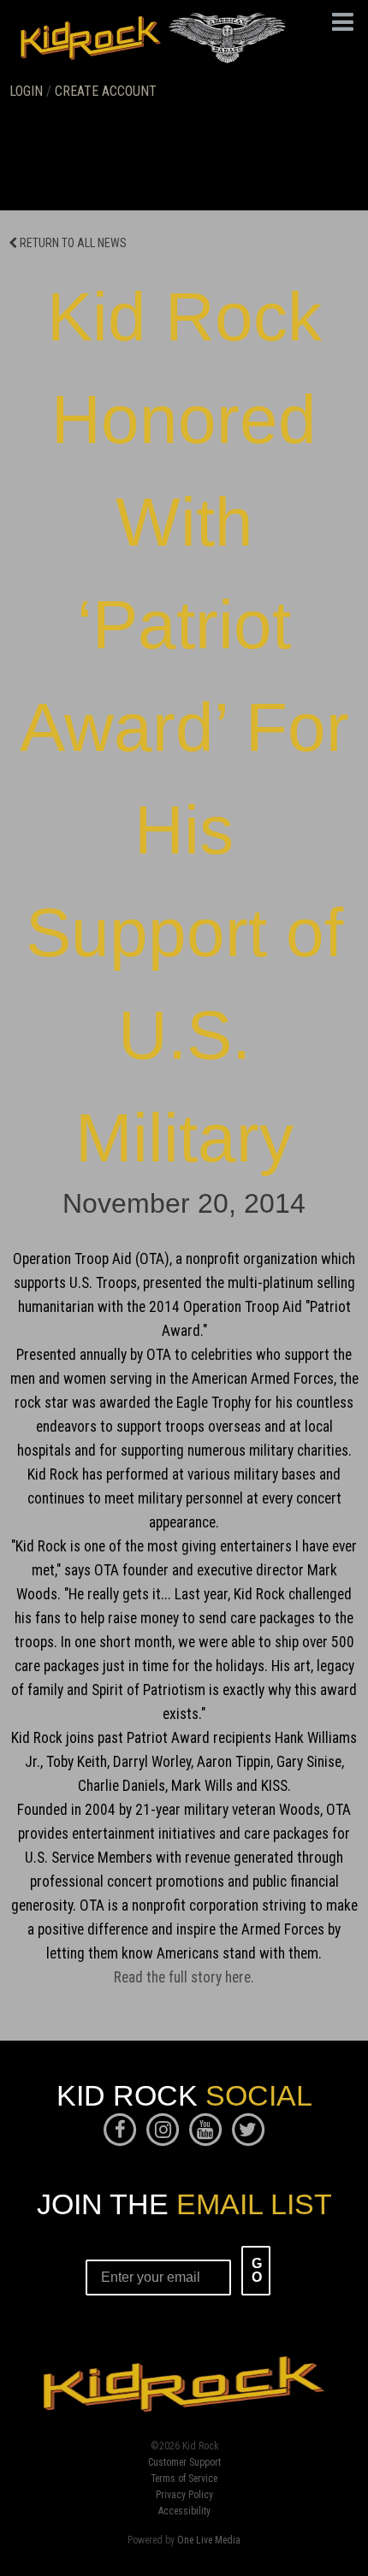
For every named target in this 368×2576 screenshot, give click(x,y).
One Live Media (209, 2540)
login (26, 91)
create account (106, 91)
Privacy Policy (184, 2496)
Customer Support (184, 2463)
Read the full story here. (184, 1977)
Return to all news (72, 243)
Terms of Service (184, 2479)
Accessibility (184, 2512)
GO (257, 2270)
